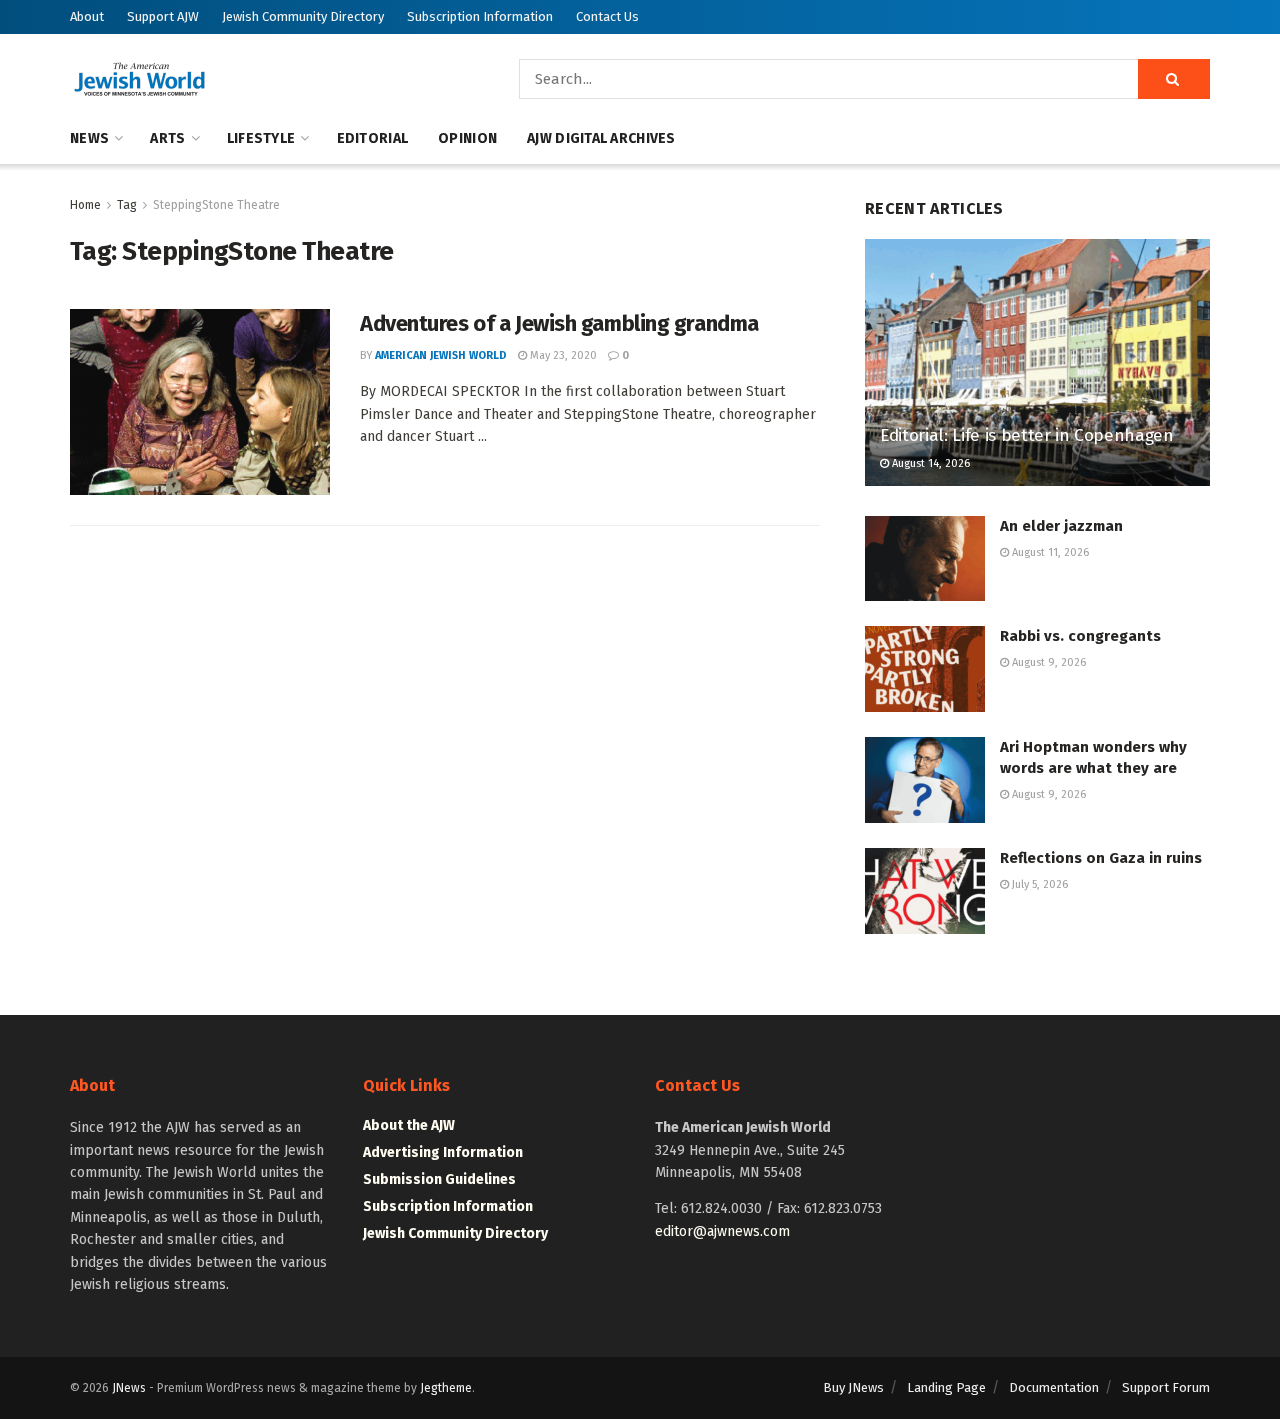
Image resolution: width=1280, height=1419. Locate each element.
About (87, 16)
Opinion (467, 138)
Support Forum (1166, 1387)
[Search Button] (1174, 79)
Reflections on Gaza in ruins (1101, 858)
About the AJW (409, 1125)
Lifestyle (261, 138)
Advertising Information (443, 1152)
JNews (129, 1388)
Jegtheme (446, 1388)
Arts (167, 138)
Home (85, 205)
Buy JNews (853, 1387)
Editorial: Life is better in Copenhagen (1027, 435)
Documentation (1054, 1387)
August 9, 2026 (1047, 662)
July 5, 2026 (1038, 884)
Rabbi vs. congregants (1080, 636)
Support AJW (163, 16)
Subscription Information (480, 16)
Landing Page (946, 1387)
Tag (127, 205)
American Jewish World (441, 355)
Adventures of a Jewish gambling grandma (559, 323)
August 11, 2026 (1049, 552)
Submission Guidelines (439, 1179)
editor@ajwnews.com (722, 1231)
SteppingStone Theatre (216, 205)
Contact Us (607, 16)
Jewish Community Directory (303, 16)
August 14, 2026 (929, 463)
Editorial (373, 138)
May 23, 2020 (562, 355)
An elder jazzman (1061, 526)
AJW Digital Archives (601, 138)
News (89, 138)
